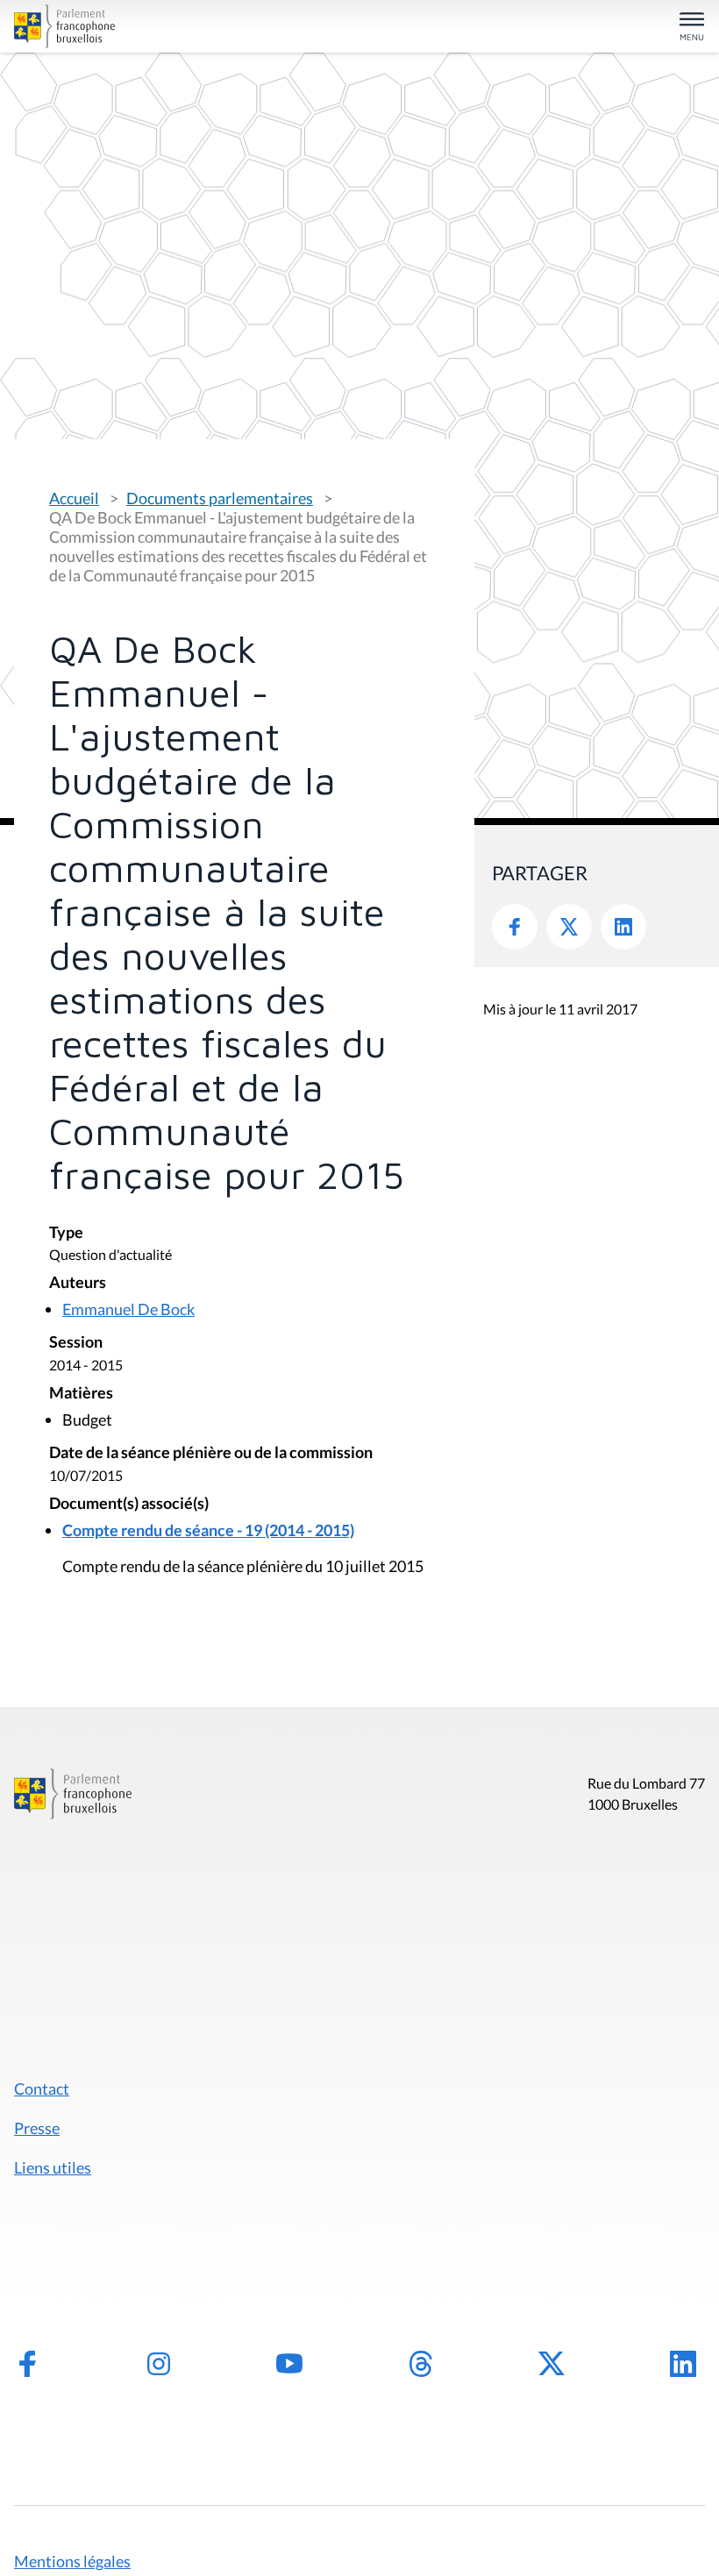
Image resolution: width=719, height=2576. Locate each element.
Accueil (74, 498)
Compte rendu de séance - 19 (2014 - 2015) (208, 1530)
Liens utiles (53, 2167)
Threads (421, 2364)
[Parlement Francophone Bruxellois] (126, 26)
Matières (81, 1394)
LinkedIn (623, 927)
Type (66, 1233)
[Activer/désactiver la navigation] (692, 28)
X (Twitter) (552, 2364)
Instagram (159, 2364)
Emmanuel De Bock (128, 1309)
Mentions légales (72, 2561)
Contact (42, 2089)
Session (76, 1343)
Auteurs (78, 1283)
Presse (37, 2128)
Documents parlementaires (220, 498)
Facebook (515, 927)
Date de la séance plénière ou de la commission (211, 1453)
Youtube (289, 2364)
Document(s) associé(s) (129, 1504)
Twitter (569, 927)
